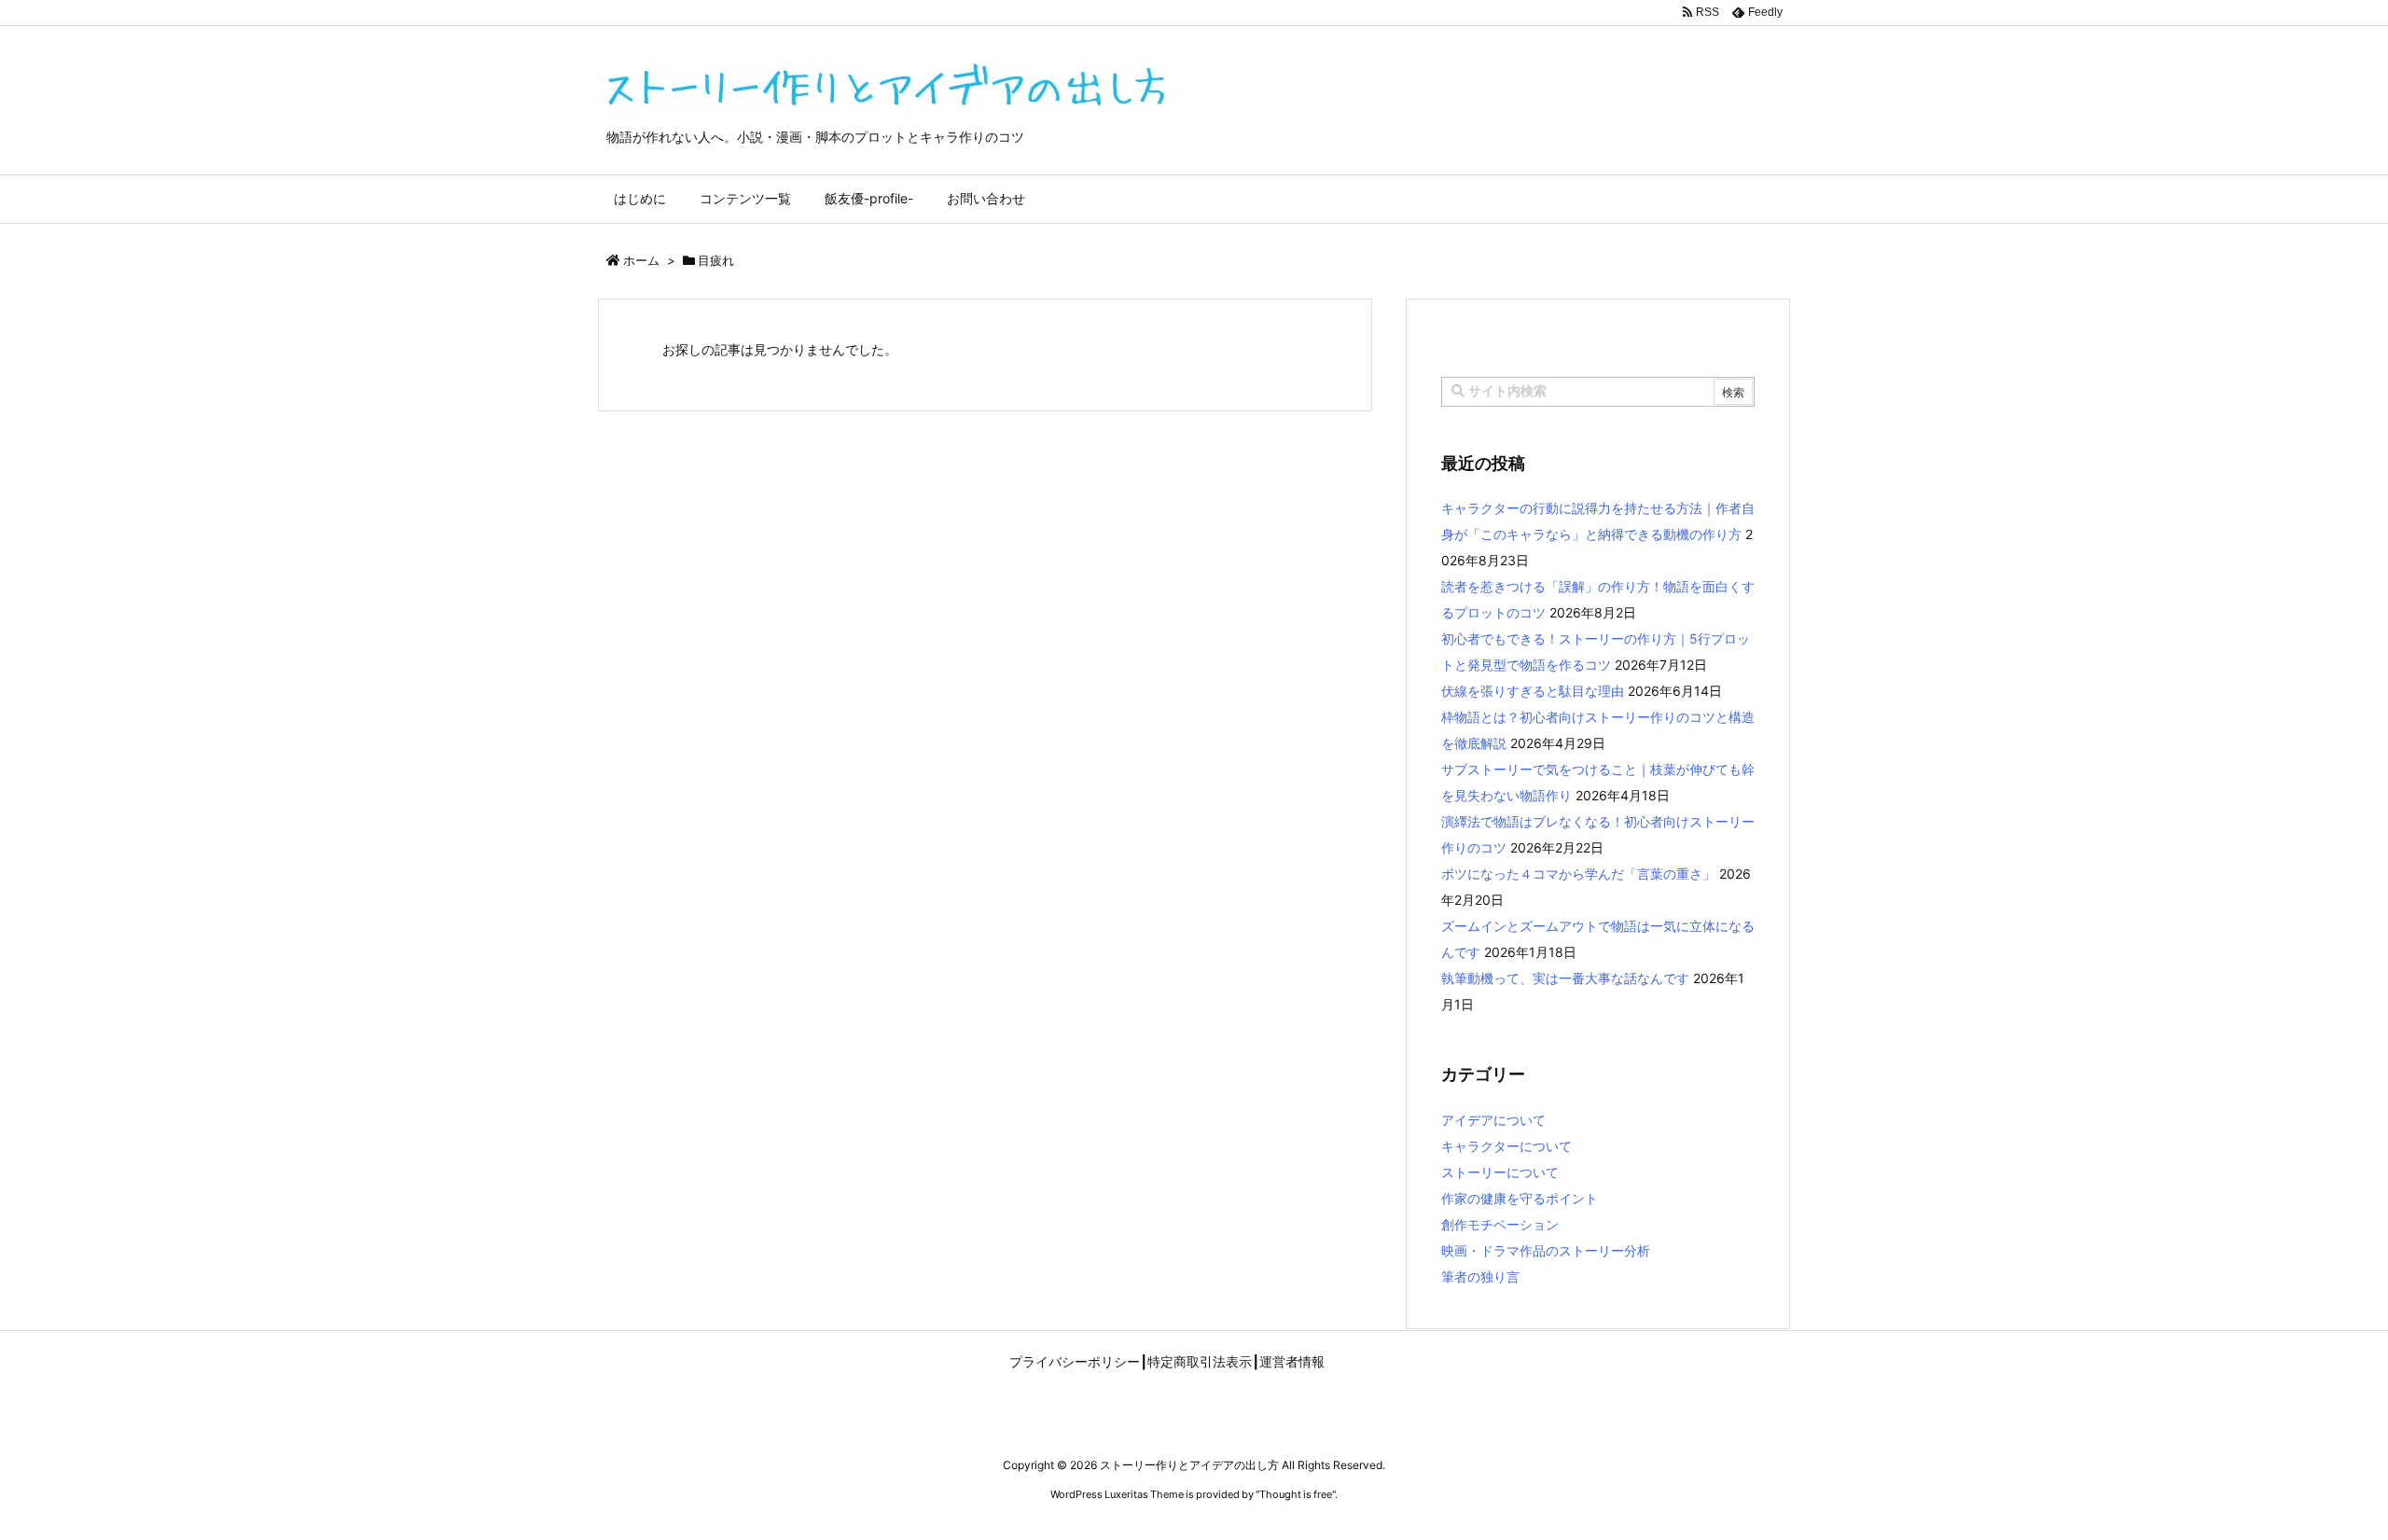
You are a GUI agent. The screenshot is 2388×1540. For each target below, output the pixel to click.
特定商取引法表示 (1200, 1362)
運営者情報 (1292, 1362)
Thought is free (1296, 1494)
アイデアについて (1493, 1120)
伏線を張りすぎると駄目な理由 (1533, 691)
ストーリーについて (1500, 1172)
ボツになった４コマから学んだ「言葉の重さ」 (1578, 874)
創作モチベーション (1500, 1224)
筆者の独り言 (1480, 1276)
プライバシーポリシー (1075, 1362)
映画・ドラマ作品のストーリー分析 (1546, 1250)
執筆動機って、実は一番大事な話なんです (1565, 978)
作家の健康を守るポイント (1520, 1198)
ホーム (641, 260)
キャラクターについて (1506, 1146)
